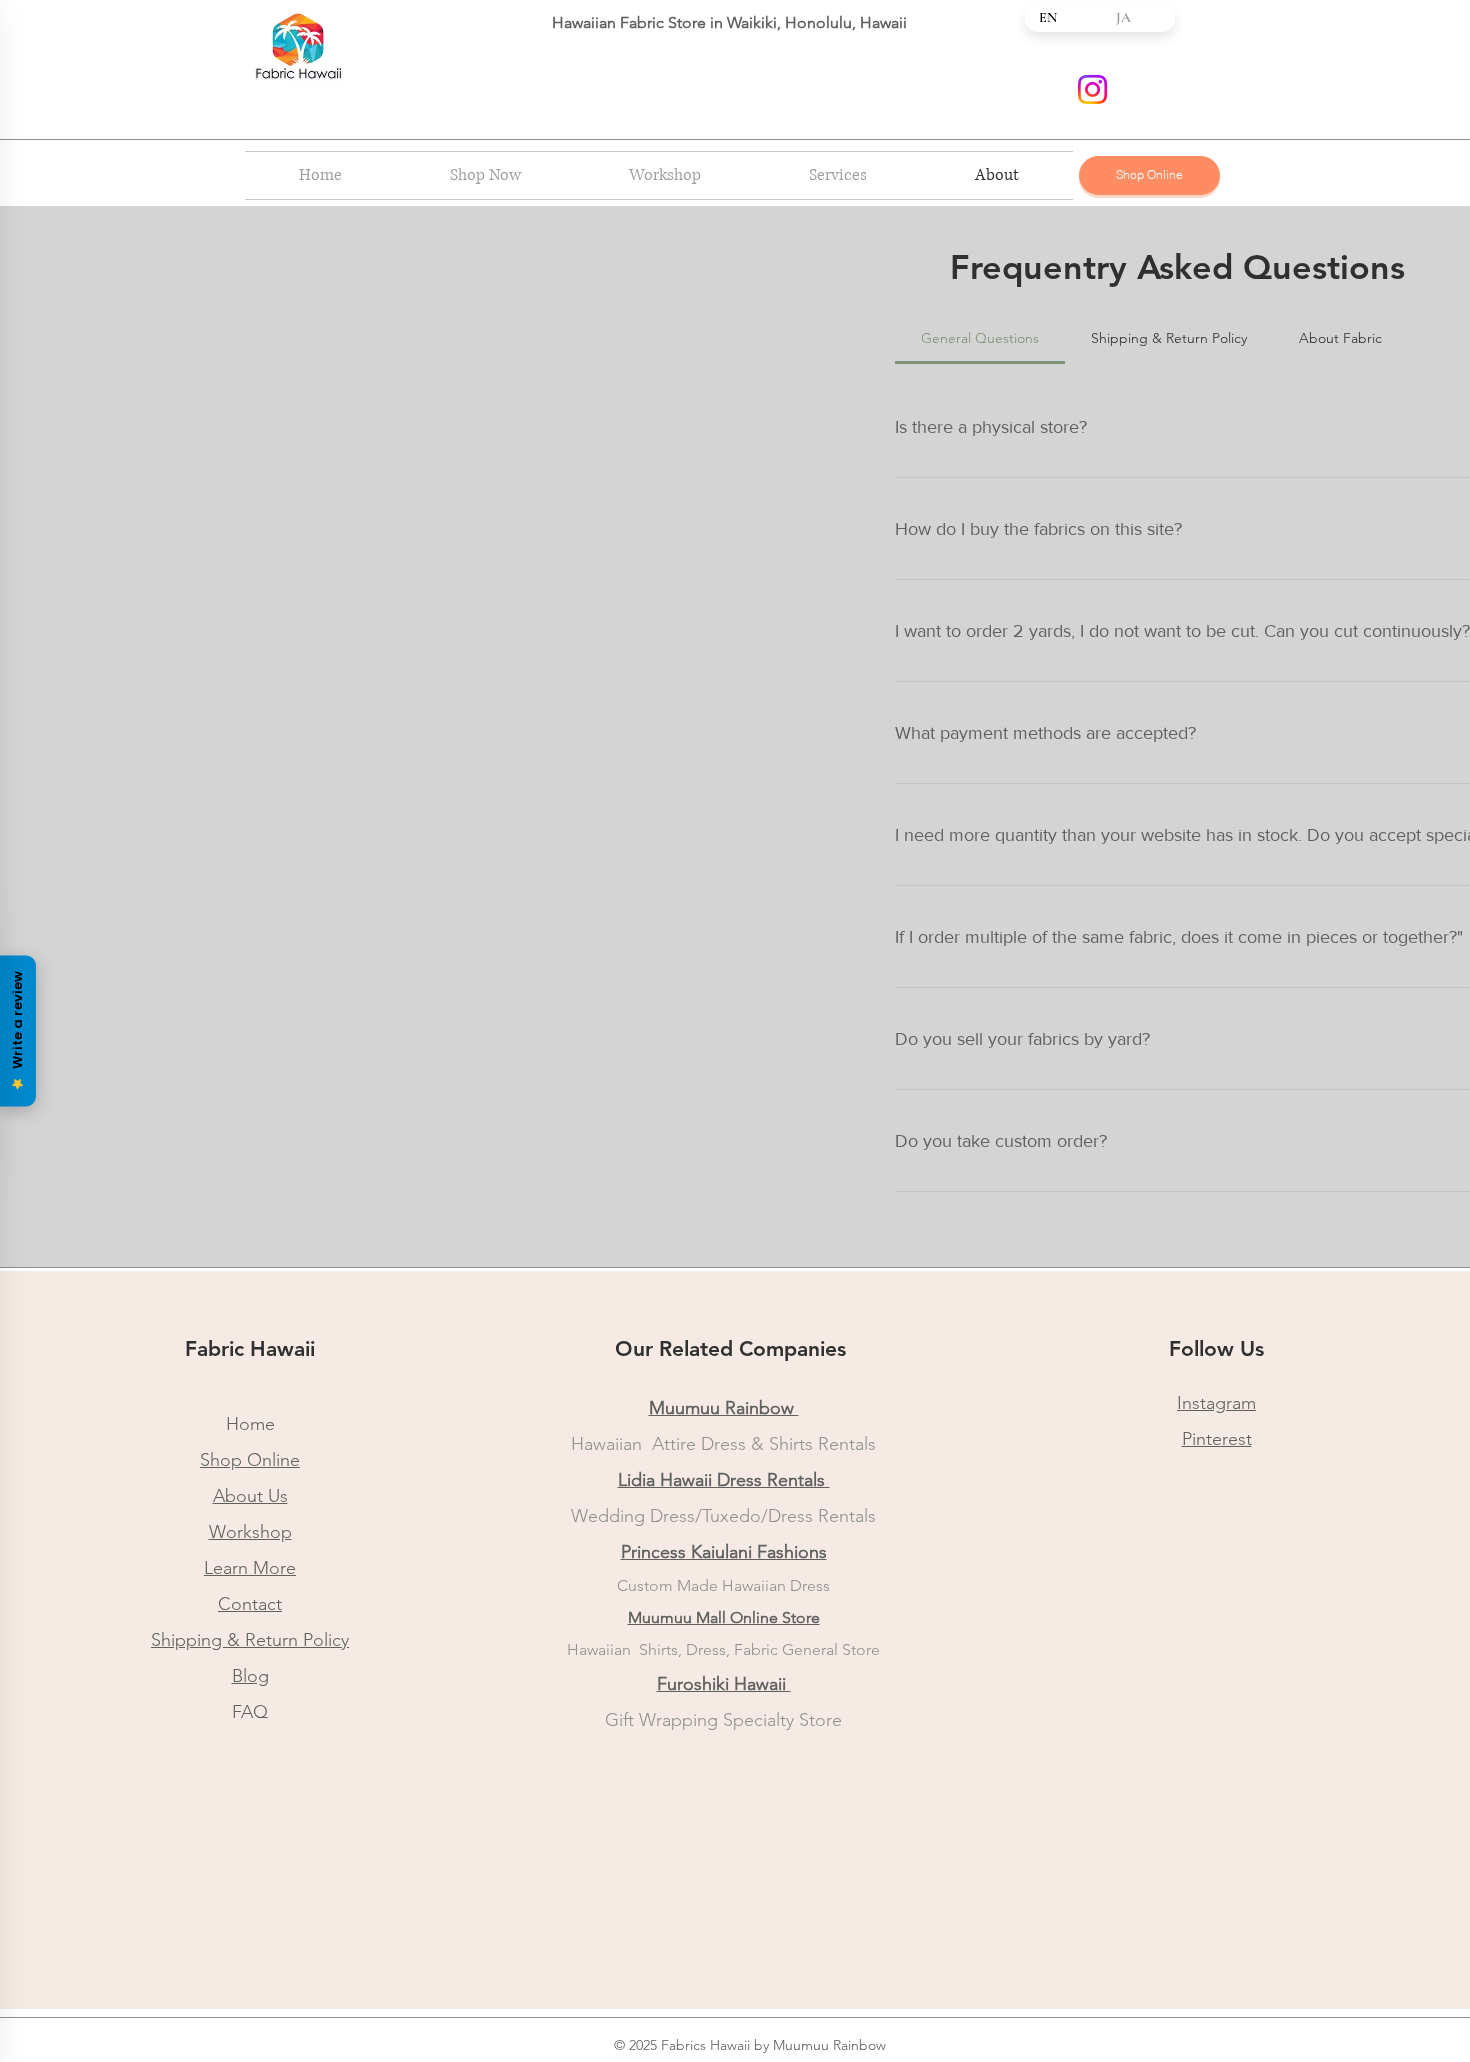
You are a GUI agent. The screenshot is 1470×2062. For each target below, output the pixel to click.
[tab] (980, 338)
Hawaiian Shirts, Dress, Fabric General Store (723, 1649)
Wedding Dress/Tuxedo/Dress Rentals (723, 1516)
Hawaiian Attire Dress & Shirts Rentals (723, 1444)
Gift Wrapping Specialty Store (723, 1720)
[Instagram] (1092, 89)
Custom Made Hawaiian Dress (723, 1585)
